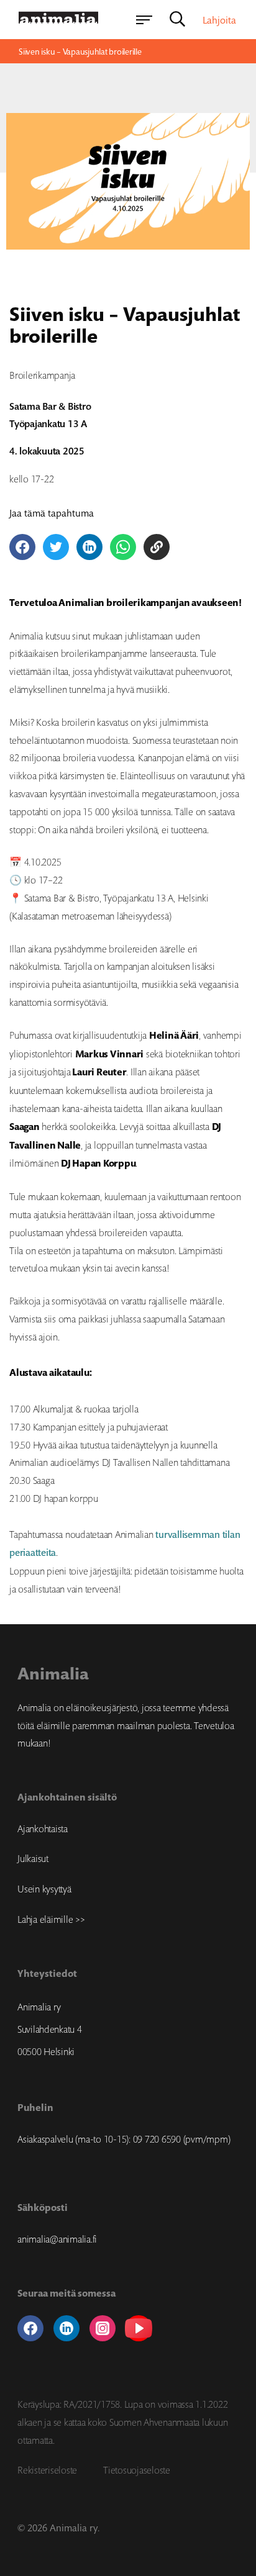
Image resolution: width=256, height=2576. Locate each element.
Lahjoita (219, 20)
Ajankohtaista (43, 1828)
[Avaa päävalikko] (144, 20)
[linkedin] (66, 2328)
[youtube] (139, 2328)
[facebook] (30, 2328)
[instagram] (103, 2328)
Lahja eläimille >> (51, 1919)
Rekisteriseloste (47, 2470)
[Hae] (177, 20)
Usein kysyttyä (44, 1889)
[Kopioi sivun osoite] (157, 547)
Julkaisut (33, 1858)
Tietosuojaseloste (137, 2470)
